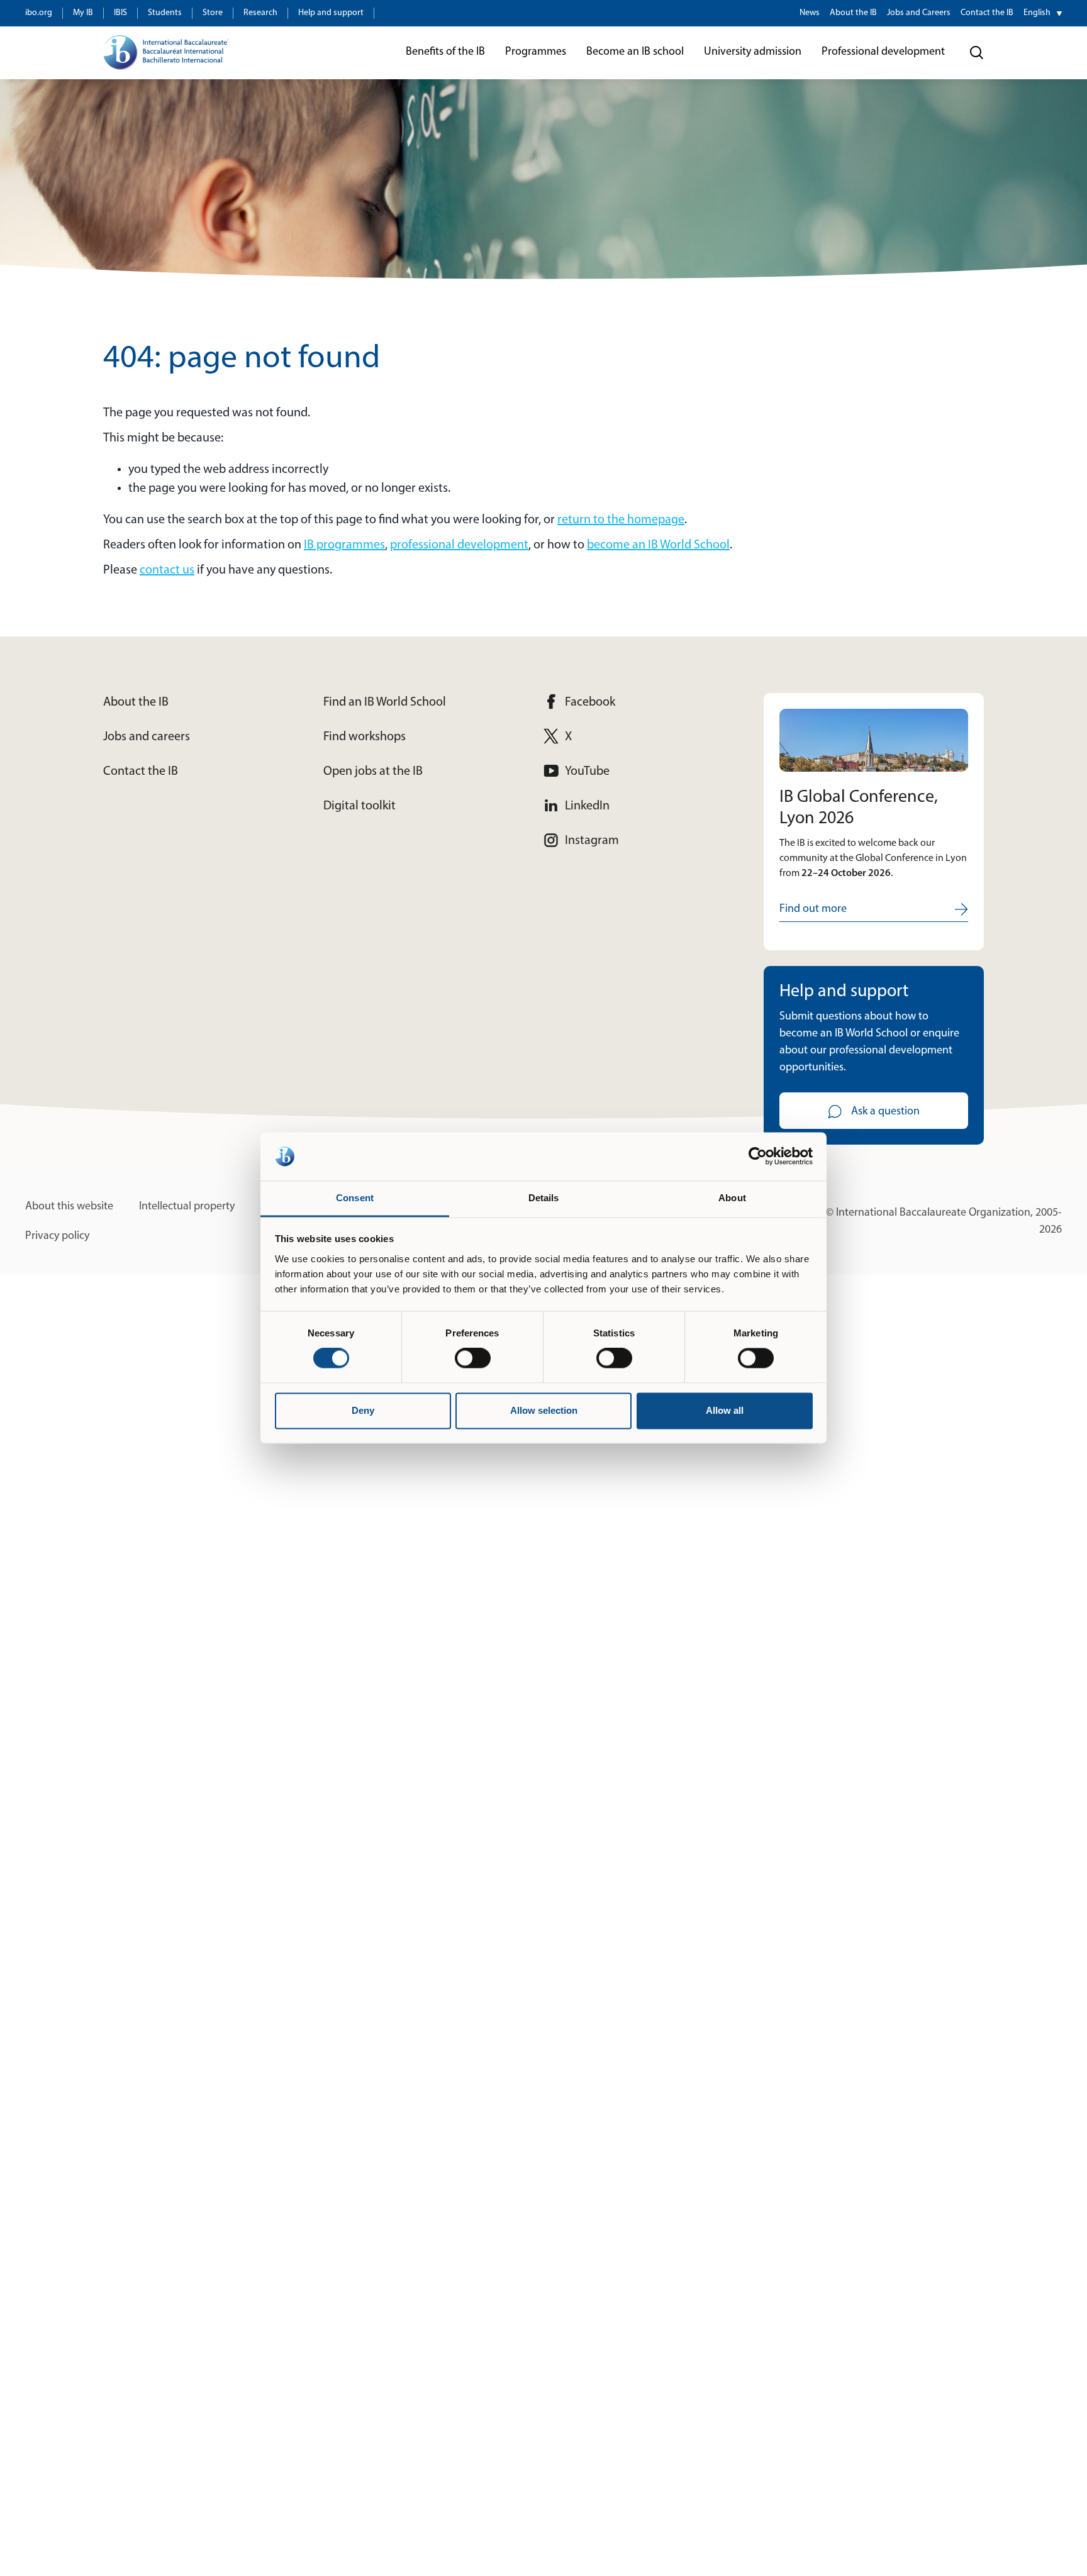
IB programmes (344, 545)
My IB (83, 13)
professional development (459, 545)
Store (213, 13)
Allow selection (544, 1410)
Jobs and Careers (919, 13)
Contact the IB (987, 13)
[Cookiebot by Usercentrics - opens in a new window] (758, 1157)
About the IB (853, 13)
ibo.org (39, 13)
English (1037, 13)
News (810, 13)
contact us (167, 570)
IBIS (120, 13)
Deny (363, 1410)
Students (165, 13)
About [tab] (732, 1198)
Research (260, 13)
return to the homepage (621, 520)
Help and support (331, 13)
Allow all (725, 1410)
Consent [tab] (355, 1198)
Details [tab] (544, 1198)
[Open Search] (977, 53)
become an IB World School (658, 545)
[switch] (473, 1358)
